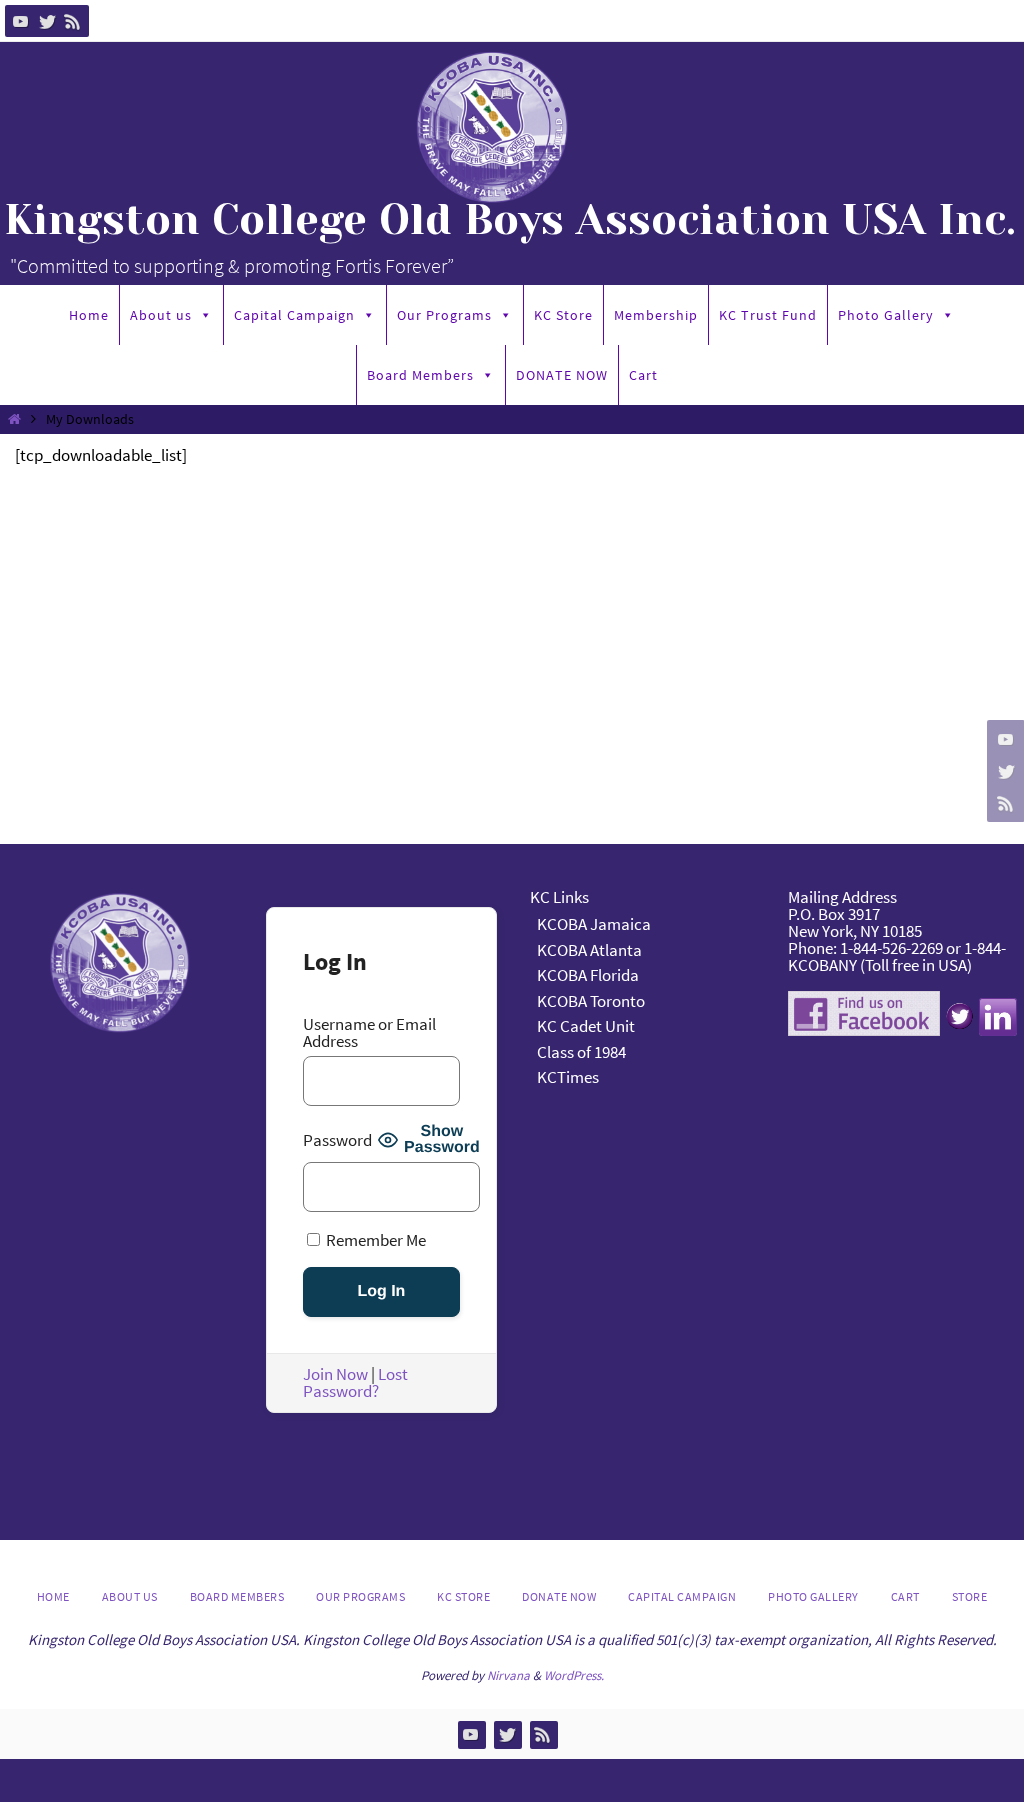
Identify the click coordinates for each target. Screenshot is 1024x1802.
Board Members (420, 375)
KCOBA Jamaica (595, 924)
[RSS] (73, 21)
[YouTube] (21, 21)
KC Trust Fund (768, 315)
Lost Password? (355, 1382)
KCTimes (568, 1077)
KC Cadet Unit (586, 1026)
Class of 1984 (581, 1052)
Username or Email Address (369, 1033)
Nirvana (508, 1675)
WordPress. (574, 1675)
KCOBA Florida (588, 975)
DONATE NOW (562, 375)
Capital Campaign (294, 315)
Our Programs (444, 315)
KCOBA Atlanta (589, 950)
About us (161, 315)
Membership (656, 315)
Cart (643, 375)
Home (89, 315)
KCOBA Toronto (591, 1001)
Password (337, 1140)
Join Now (335, 1374)
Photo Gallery (886, 315)
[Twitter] (47, 21)
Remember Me (374, 1239)
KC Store (563, 315)
